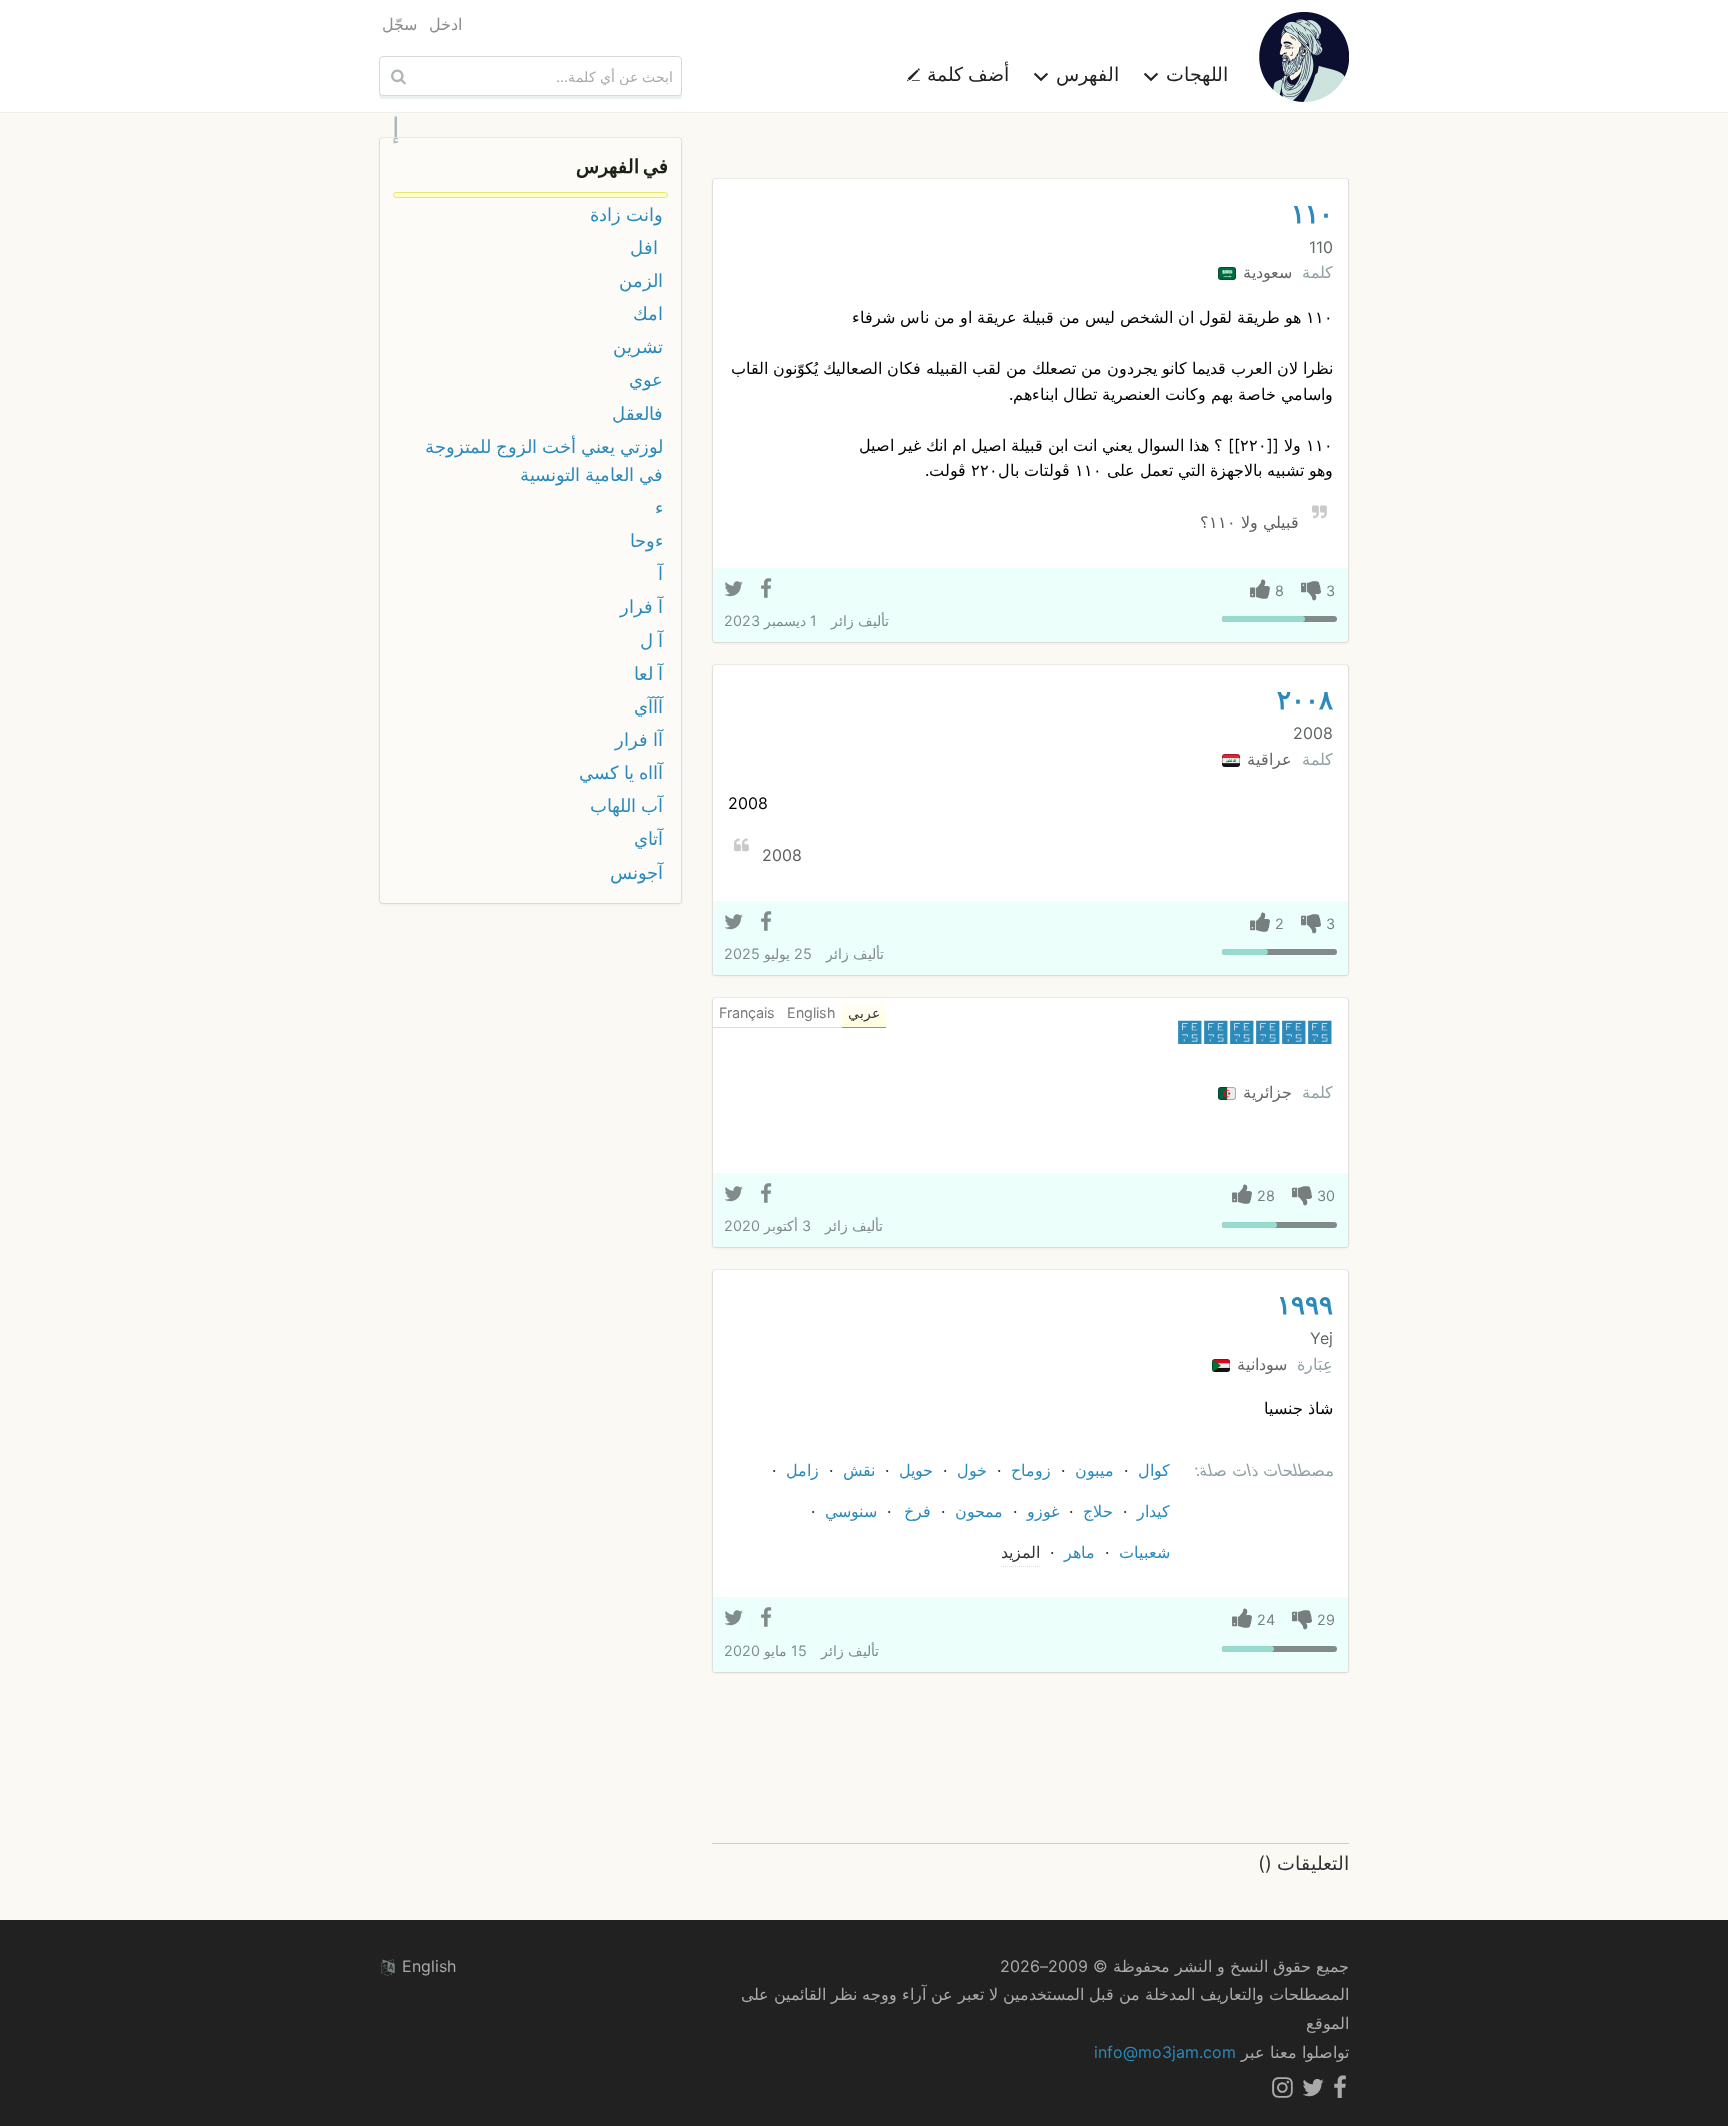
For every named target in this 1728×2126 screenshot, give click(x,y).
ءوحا (646, 540)
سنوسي (851, 1511)
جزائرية (1265, 1092)
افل (646, 247)
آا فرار (639, 739)
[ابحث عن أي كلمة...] (396, 76)
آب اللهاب (626, 805)
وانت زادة (626, 214)
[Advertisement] (1030, 1759)
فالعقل (637, 413)
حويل (916, 1470)
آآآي (648, 706)
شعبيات (1144, 1552)
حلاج (1098, 1511)
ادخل (445, 24)
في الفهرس (622, 166)
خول (972, 1470)
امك (648, 313)
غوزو (1043, 1511)
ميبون (1094, 1470)
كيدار (1153, 1511)
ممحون (979, 1511)
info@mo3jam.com (1165, 2052)
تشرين (638, 346)
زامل (802, 1470)
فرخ (917, 1511)
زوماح (1031, 1470)
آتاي (648, 838)
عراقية (1267, 759)
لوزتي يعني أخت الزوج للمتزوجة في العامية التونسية (544, 460)
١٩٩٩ (1305, 1304)
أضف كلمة (965, 74)
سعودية (1265, 272)
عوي (646, 379)
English (426, 1966)
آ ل (651, 640)
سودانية (1259, 1364)
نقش (859, 1470)
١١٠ (1312, 213)
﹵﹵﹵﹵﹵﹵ (1255, 1032)
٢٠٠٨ (1305, 699)
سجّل (399, 24)
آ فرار (641, 606)
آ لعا (648, 673)
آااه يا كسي (621, 772)
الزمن (641, 280)
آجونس (636, 872)
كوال (1154, 1470)
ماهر (1079, 1552)
